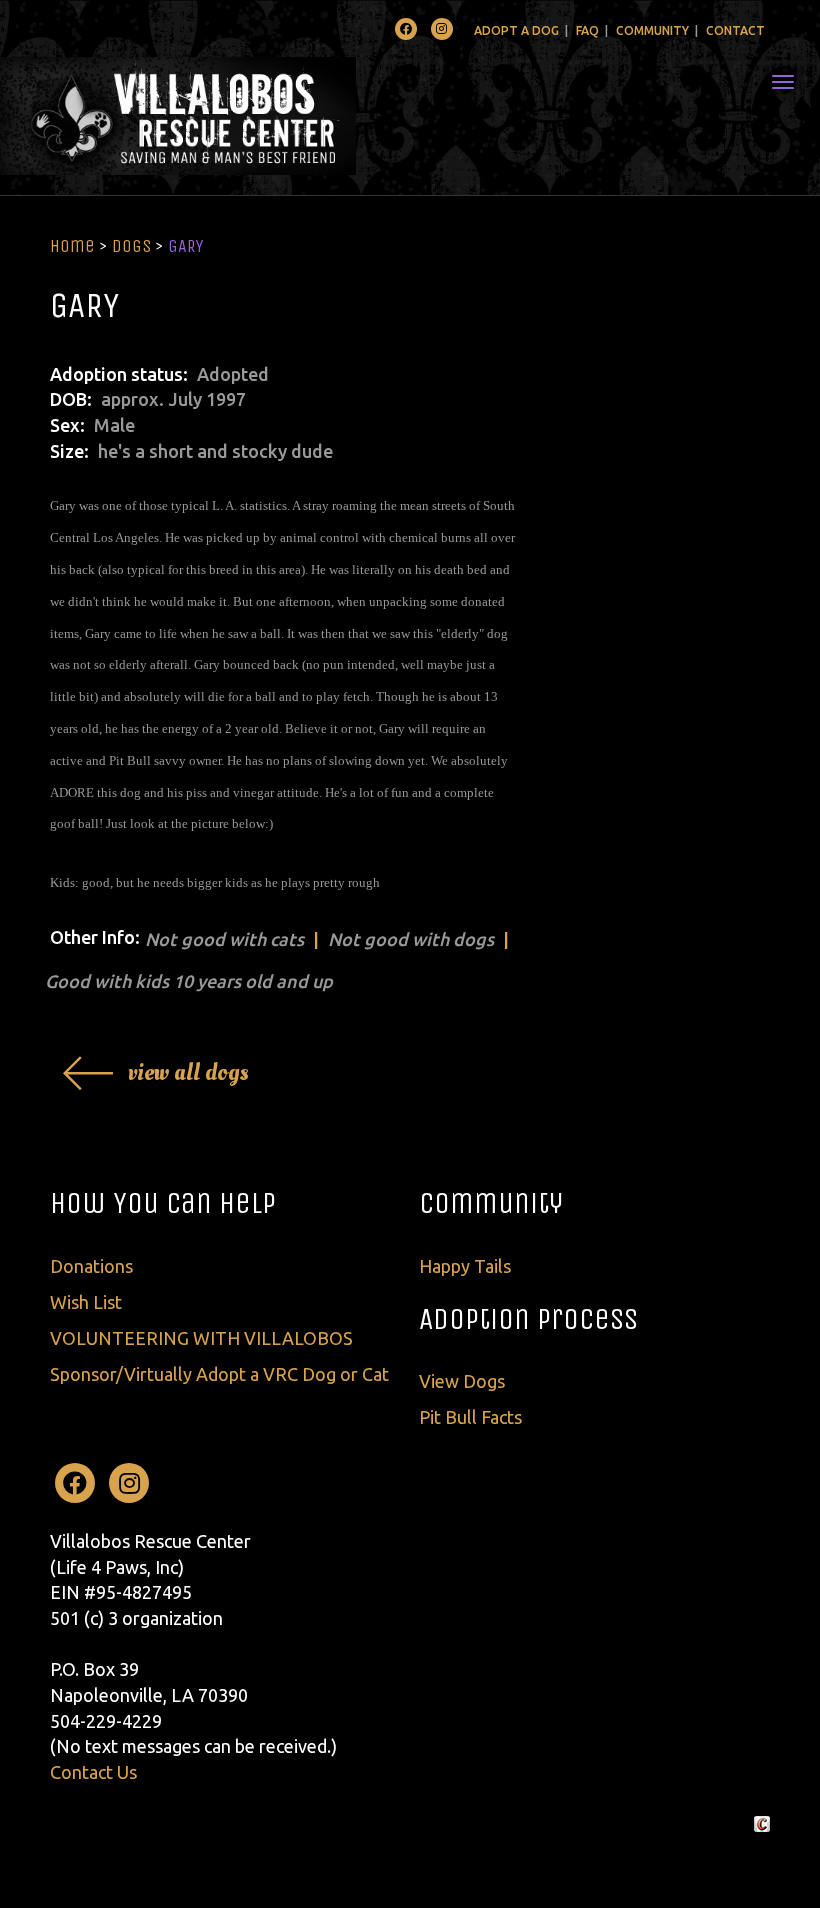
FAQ (587, 30)
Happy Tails (465, 1266)
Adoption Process (528, 1319)
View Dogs (462, 1381)
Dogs (131, 246)
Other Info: (95, 937)
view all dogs (188, 1072)
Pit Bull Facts (470, 1417)
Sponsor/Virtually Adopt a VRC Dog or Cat (219, 1374)
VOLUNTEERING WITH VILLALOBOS (201, 1338)
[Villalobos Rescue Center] (237, 116)
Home (72, 246)
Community (652, 30)
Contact (735, 30)
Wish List (86, 1302)
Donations (91, 1266)
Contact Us (93, 1772)
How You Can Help (163, 1203)
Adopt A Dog (516, 30)
